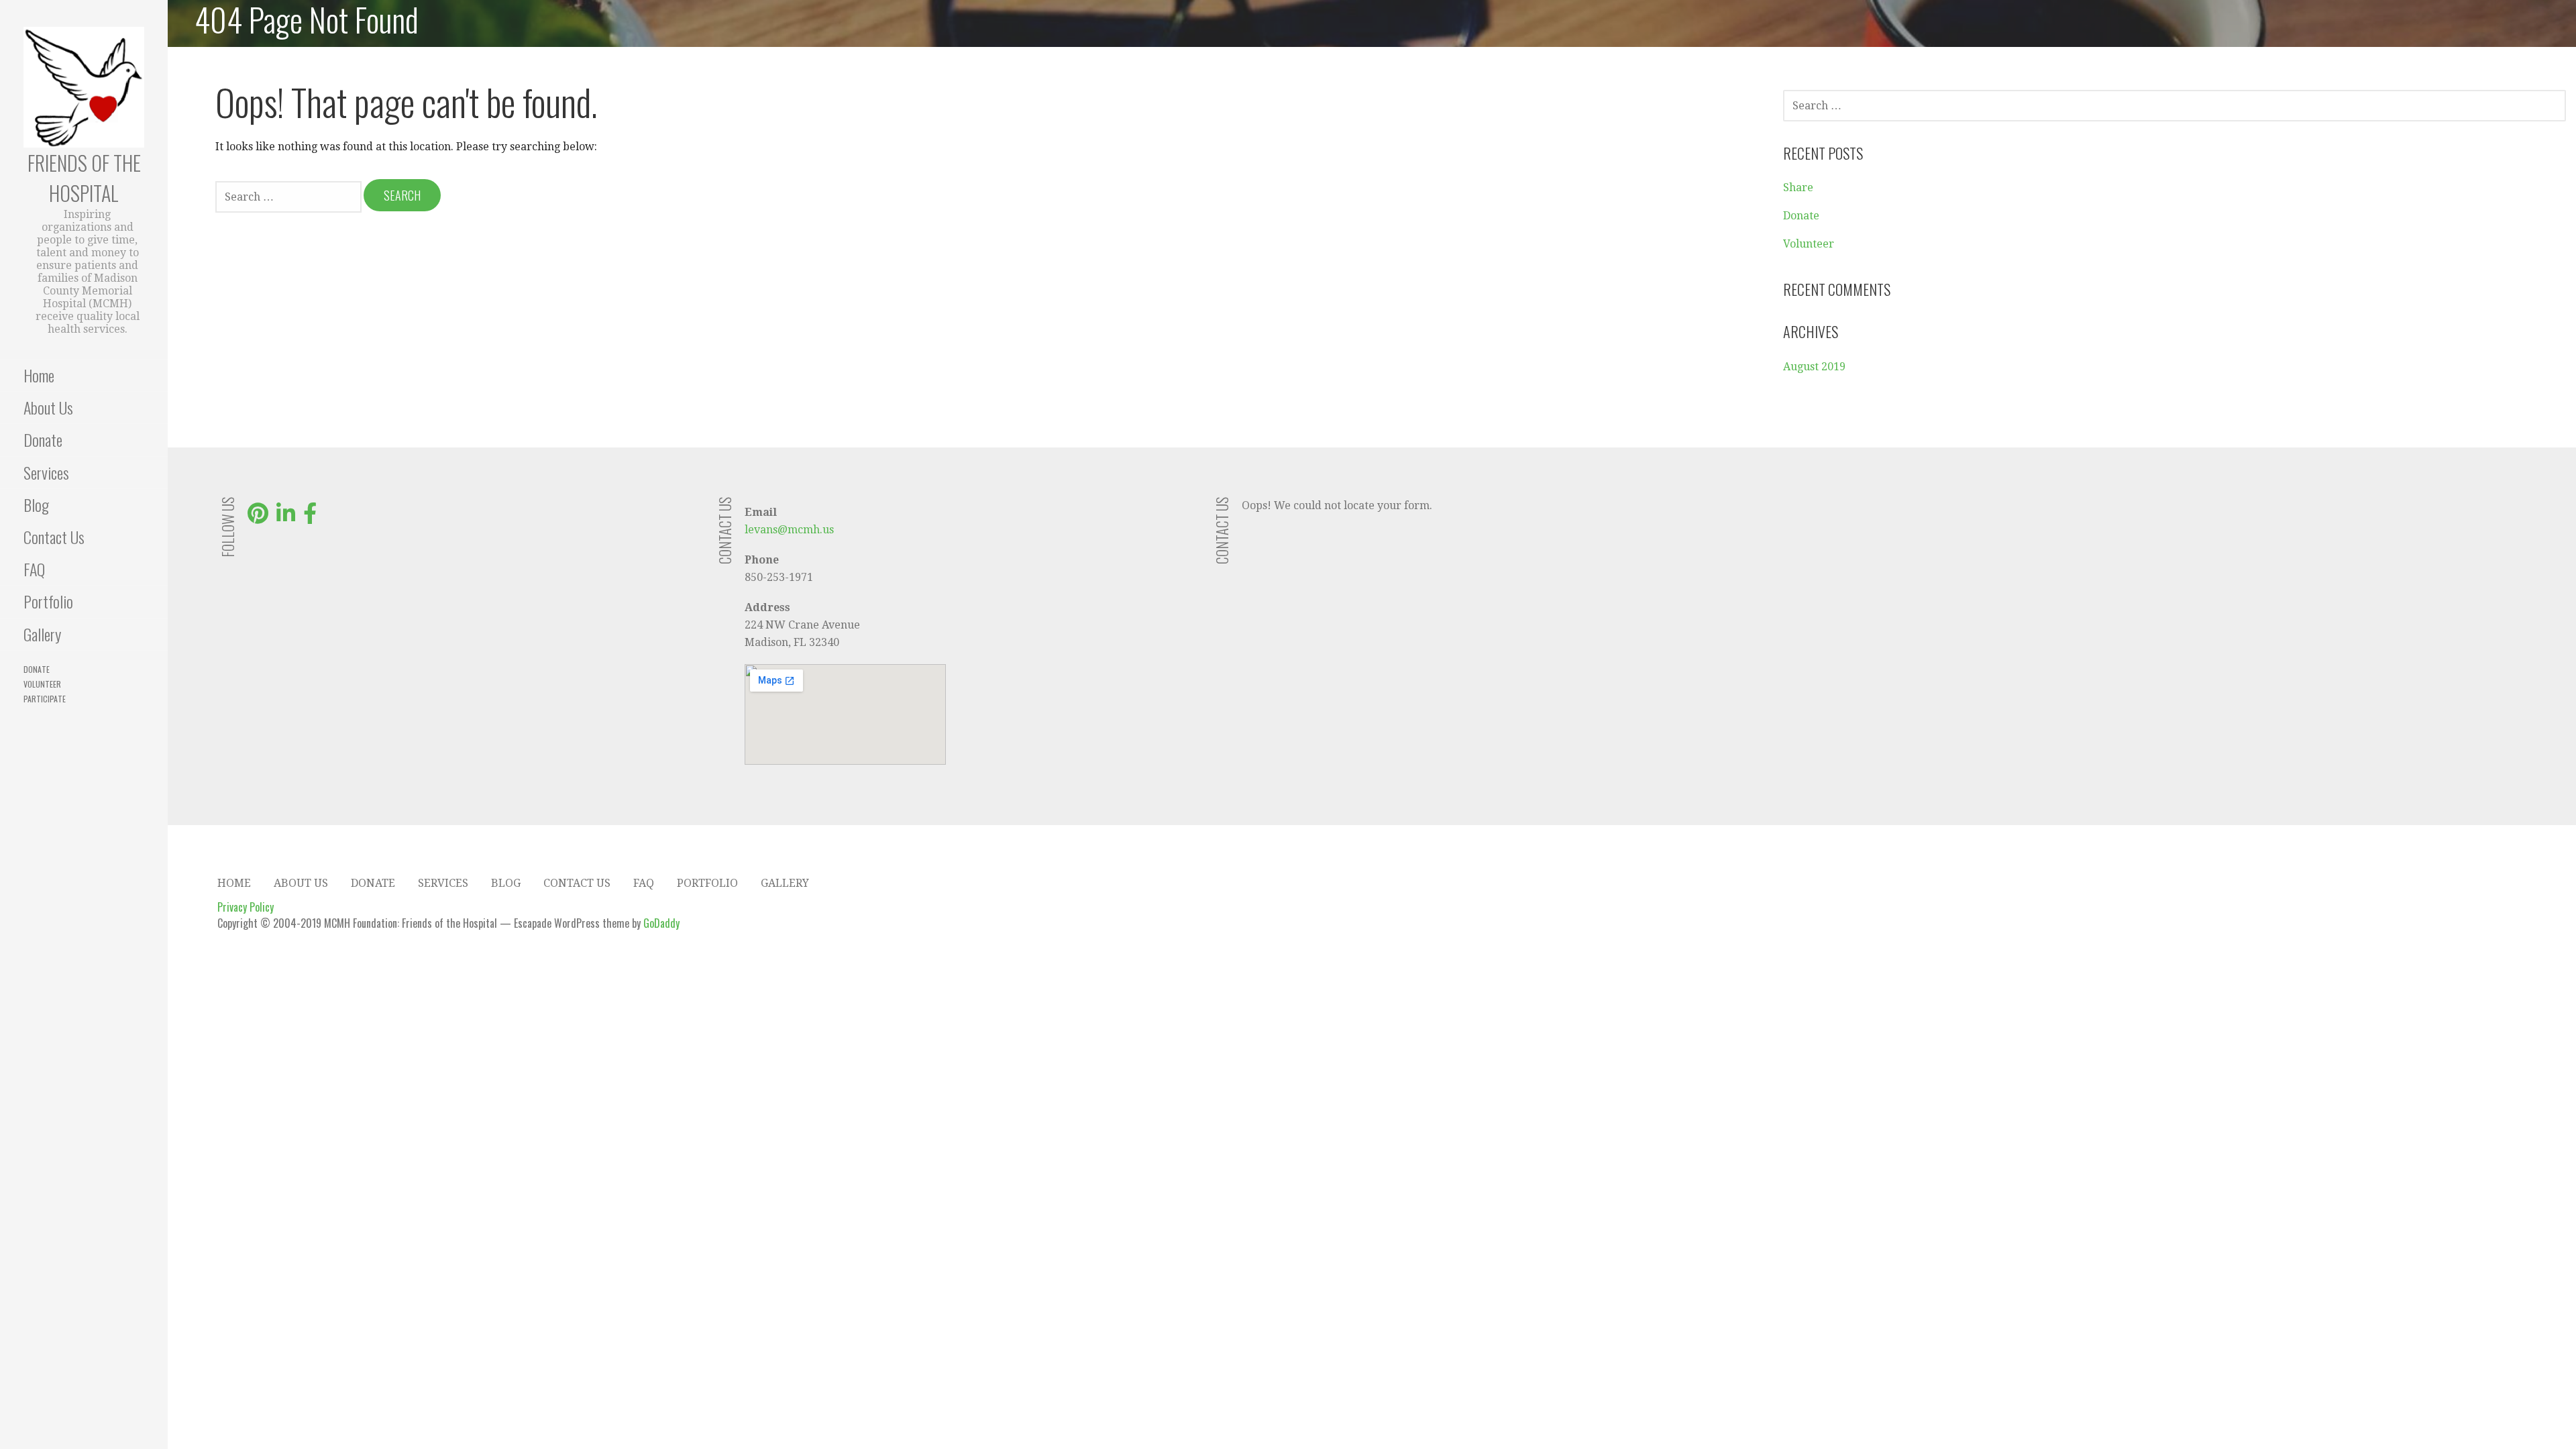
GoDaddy (661, 923)
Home (39, 375)
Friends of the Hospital (84, 178)
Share (1798, 187)
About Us (48, 407)
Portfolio (48, 601)
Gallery (42, 634)
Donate (43, 439)
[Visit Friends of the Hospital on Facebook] (310, 518)
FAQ (34, 569)
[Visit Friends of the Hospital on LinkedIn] (286, 518)
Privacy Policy (246, 907)
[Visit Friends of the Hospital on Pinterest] (258, 518)
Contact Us (54, 537)
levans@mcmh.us (789, 530)
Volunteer (42, 684)
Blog (36, 504)
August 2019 (1814, 367)
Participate (45, 699)
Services (46, 472)
